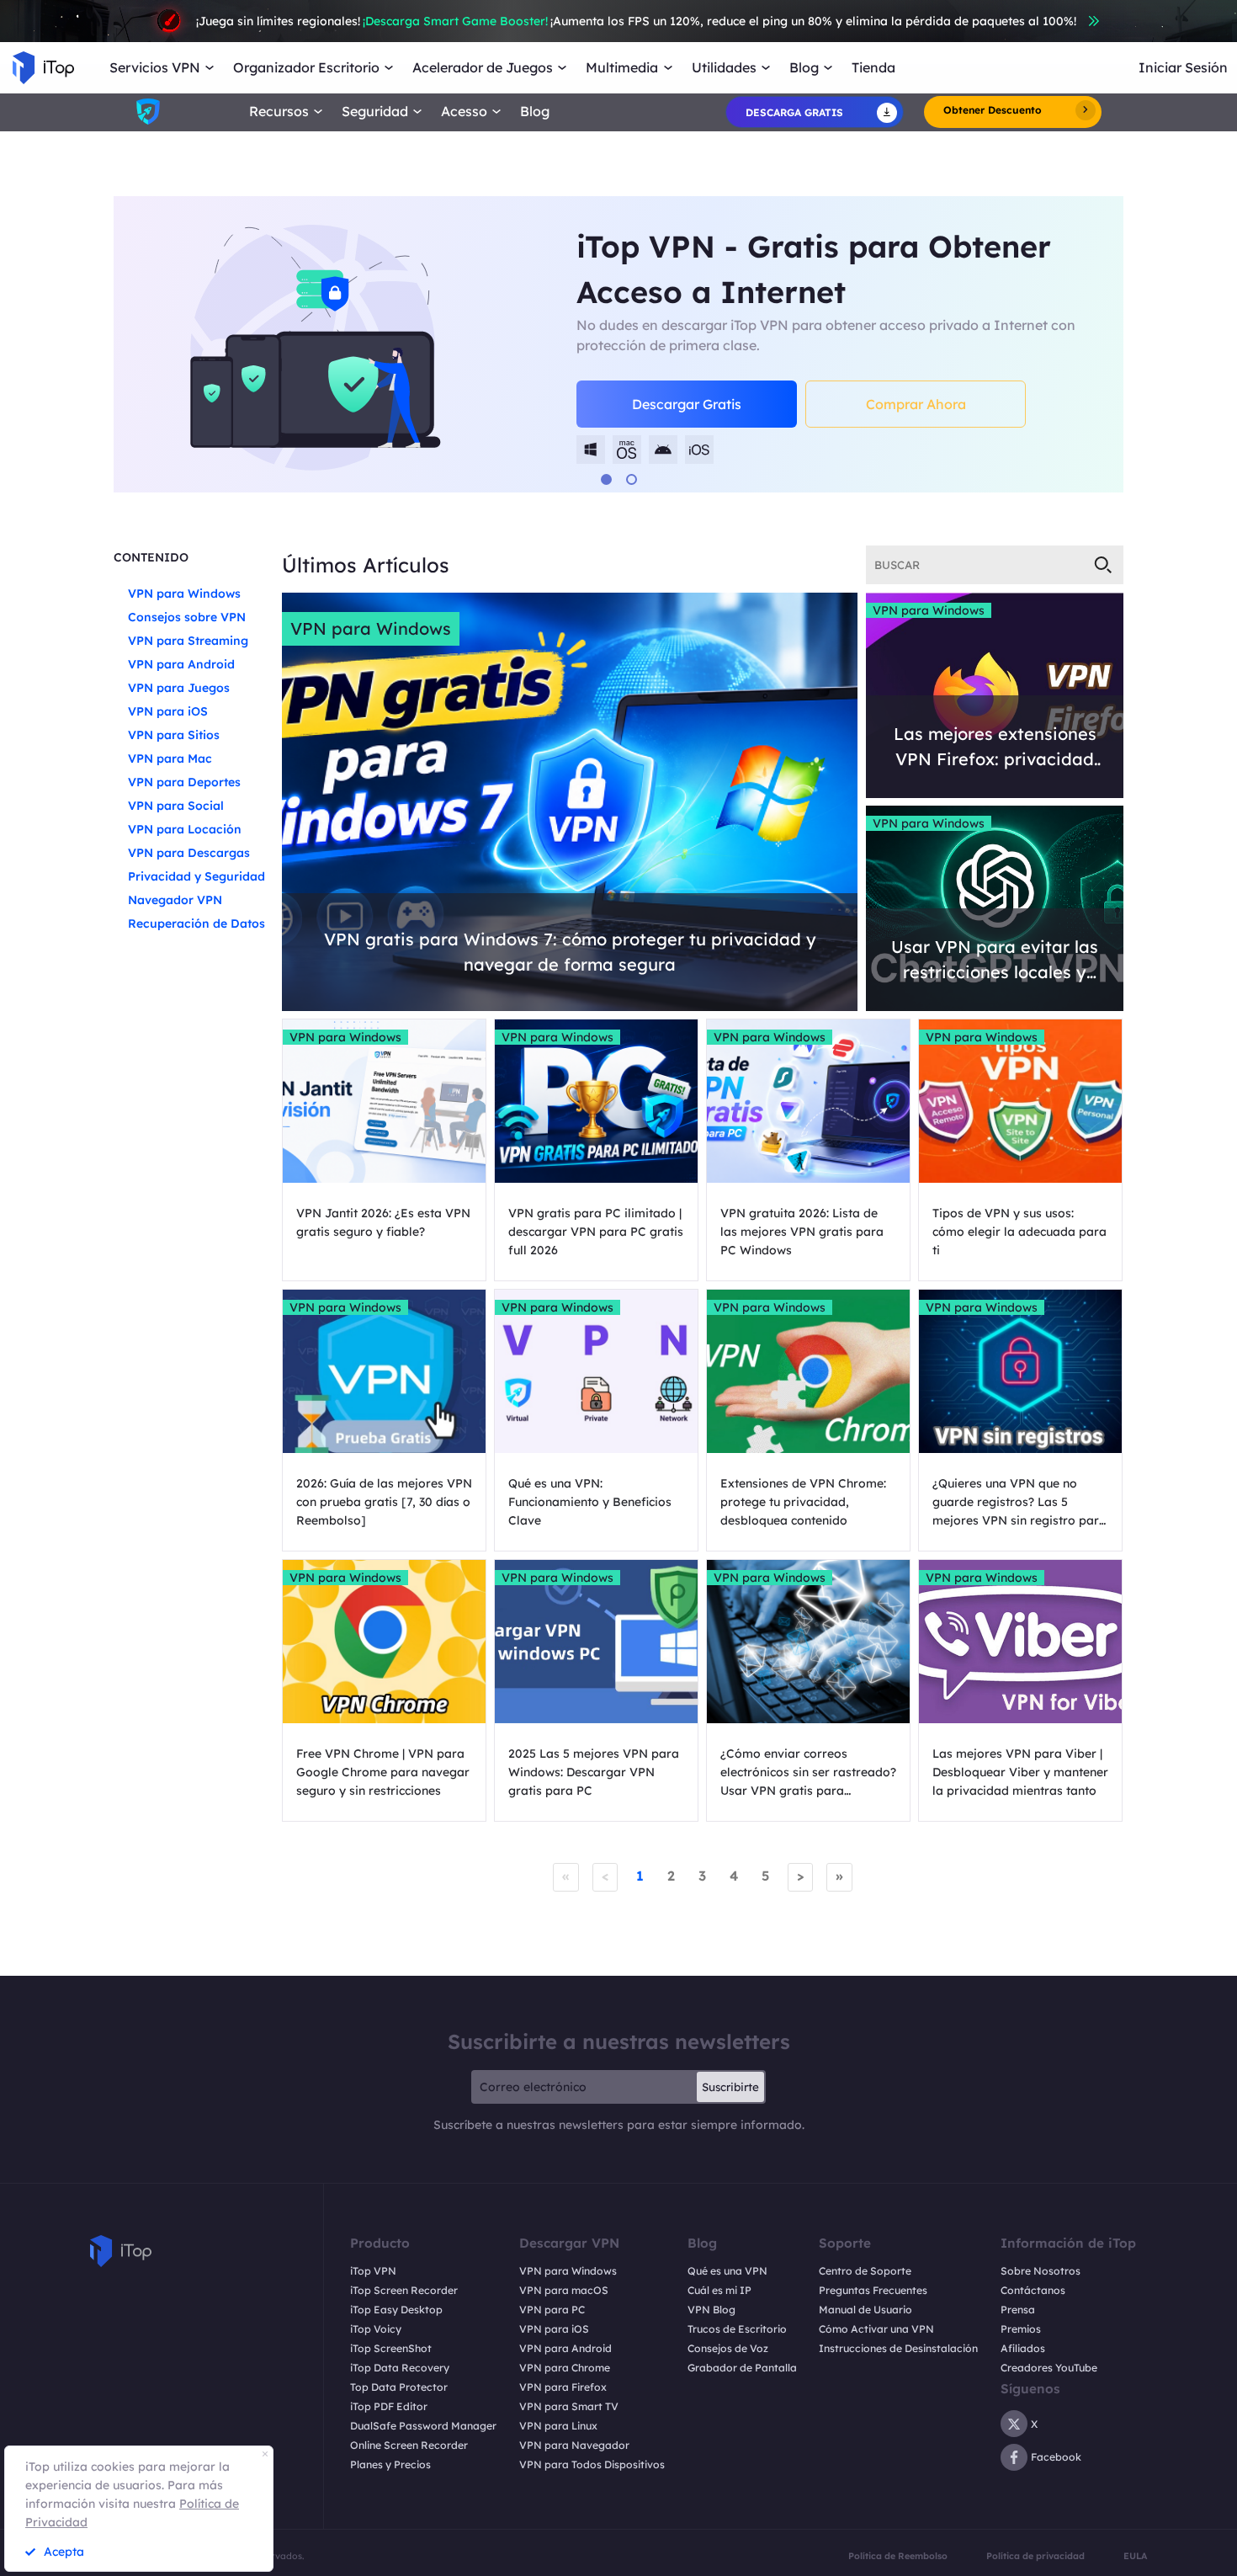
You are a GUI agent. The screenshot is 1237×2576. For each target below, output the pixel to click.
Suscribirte (730, 2087)
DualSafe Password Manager (423, 2426)
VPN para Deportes (184, 782)
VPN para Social (176, 806)
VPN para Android (181, 664)
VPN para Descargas (189, 853)
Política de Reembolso (898, 2556)
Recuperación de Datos (196, 923)
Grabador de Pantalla (742, 2368)
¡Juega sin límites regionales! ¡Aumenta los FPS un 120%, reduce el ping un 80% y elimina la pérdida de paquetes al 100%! (636, 21)
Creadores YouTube (1049, 2368)
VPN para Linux (558, 2426)
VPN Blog (711, 2310)
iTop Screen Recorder (404, 2290)
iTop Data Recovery (400, 2368)
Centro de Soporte (865, 2271)
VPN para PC (552, 2310)
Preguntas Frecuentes (873, 2290)
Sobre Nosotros (1041, 2271)
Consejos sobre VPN (187, 617)
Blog (535, 112)
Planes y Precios (390, 2464)
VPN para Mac (170, 758)
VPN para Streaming (188, 641)
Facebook (1056, 2457)
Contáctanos (1033, 2290)
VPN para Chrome (565, 2368)
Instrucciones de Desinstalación (898, 2348)
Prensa (1018, 2310)
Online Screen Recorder (409, 2445)
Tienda (873, 68)
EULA (1135, 2556)
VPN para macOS (564, 2290)
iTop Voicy (376, 2329)
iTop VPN (373, 2271)
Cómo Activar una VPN (876, 2329)
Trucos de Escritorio (737, 2329)
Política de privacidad (1035, 2556)
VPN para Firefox (563, 2387)
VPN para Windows (184, 593)
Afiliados (1023, 2348)
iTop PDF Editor (389, 2406)
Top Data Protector (399, 2387)
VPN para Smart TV (569, 2406)
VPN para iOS (168, 711)
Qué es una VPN (727, 2271)
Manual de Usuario (865, 2310)
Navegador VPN (175, 900)
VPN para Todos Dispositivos (592, 2464)
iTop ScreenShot (391, 2348)
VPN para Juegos (179, 688)
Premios (1021, 2329)
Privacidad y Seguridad (196, 876)
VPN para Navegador (574, 2445)
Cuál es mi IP (719, 2290)
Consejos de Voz (728, 2348)
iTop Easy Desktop (396, 2310)
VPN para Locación (185, 829)
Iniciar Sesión (1183, 68)
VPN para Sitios (174, 735)
